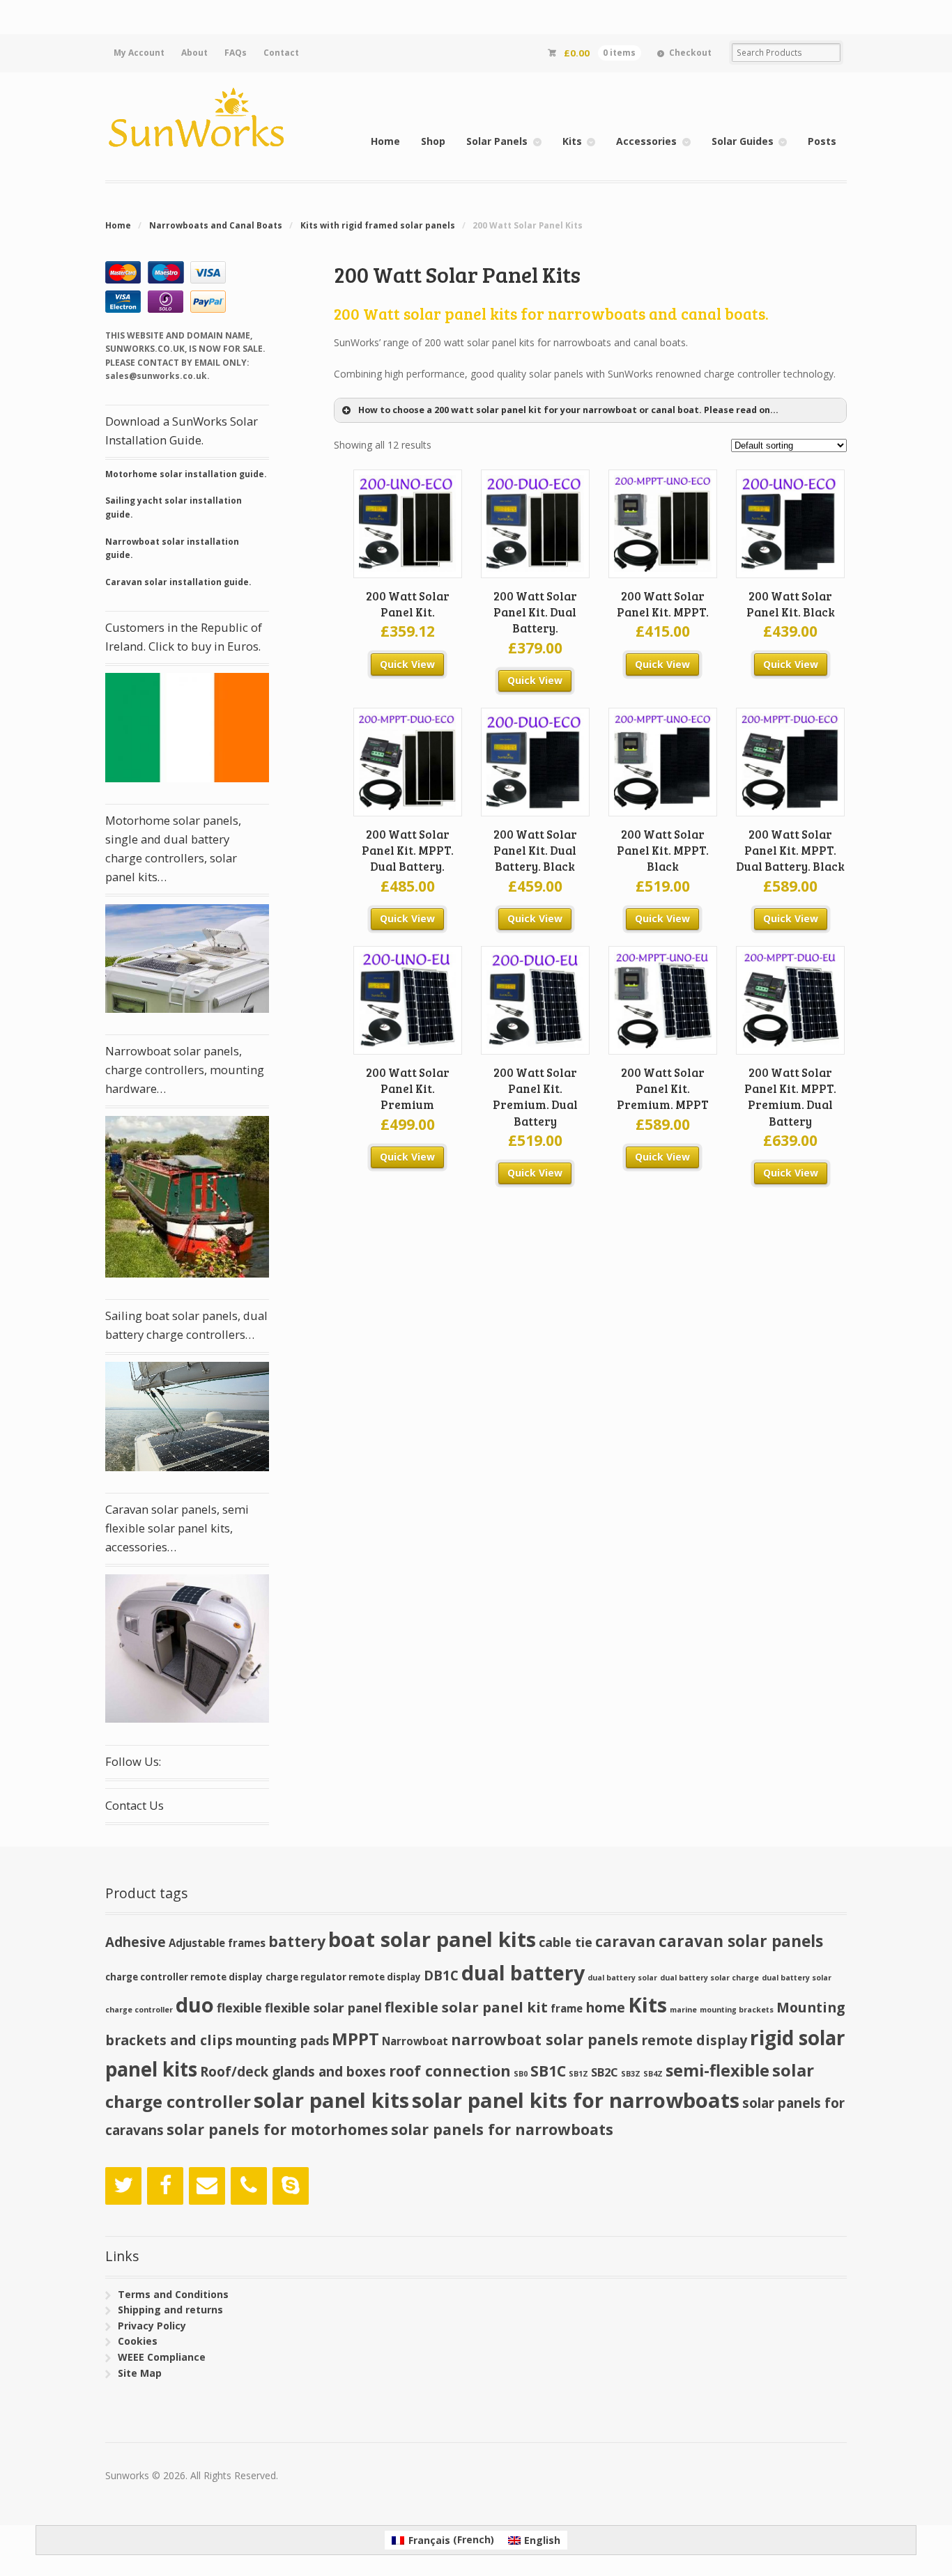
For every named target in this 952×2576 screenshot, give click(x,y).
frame (567, 2008)
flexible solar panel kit (466, 2007)
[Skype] (291, 2186)
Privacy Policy (152, 2326)
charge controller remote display (184, 1977)
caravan (625, 1941)
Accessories (646, 141)
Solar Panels (497, 141)
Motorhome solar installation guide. (186, 474)
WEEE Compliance (162, 2357)
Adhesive (136, 1942)
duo (195, 2004)
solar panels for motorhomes (277, 2129)
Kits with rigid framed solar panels (378, 225)
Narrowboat (415, 2041)
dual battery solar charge (709, 1978)
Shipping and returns (170, 2310)
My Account (139, 53)
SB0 (521, 2074)
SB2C (605, 2072)
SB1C (548, 2071)
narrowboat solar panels (545, 2039)
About (194, 53)
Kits (572, 141)
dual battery (523, 1972)
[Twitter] (123, 2186)
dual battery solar (622, 1978)
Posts (822, 141)
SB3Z (631, 2074)
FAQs (236, 53)
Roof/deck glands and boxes (293, 2072)
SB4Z (653, 2074)
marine (683, 2010)
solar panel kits (331, 2100)
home (605, 2007)
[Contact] (207, 2186)
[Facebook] (165, 2186)
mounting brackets (737, 2010)
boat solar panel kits (432, 1939)
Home (385, 141)
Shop (433, 141)
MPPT (355, 2039)
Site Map (140, 2373)
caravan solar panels (741, 1941)
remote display (694, 2040)
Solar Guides (743, 141)
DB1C (441, 1976)
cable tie (566, 1942)
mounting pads (282, 2040)
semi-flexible (717, 2070)
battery (297, 1941)
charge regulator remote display (343, 1977)
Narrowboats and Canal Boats (216, 225)
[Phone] (249, 2186)
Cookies (138, 2341)
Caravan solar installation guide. (178, 582)
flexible (239, 2008)
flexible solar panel (323, 2008)
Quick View (407, 664)
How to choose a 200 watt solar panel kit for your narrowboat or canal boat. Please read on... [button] (568, 410)
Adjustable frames (217, 1943)
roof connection (450, 2071)
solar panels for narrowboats (502, 2129)
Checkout (690, 53)
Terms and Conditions (173, 2294)
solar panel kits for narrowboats (576, 2100)
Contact (281, 53)
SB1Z (578, 2074)
